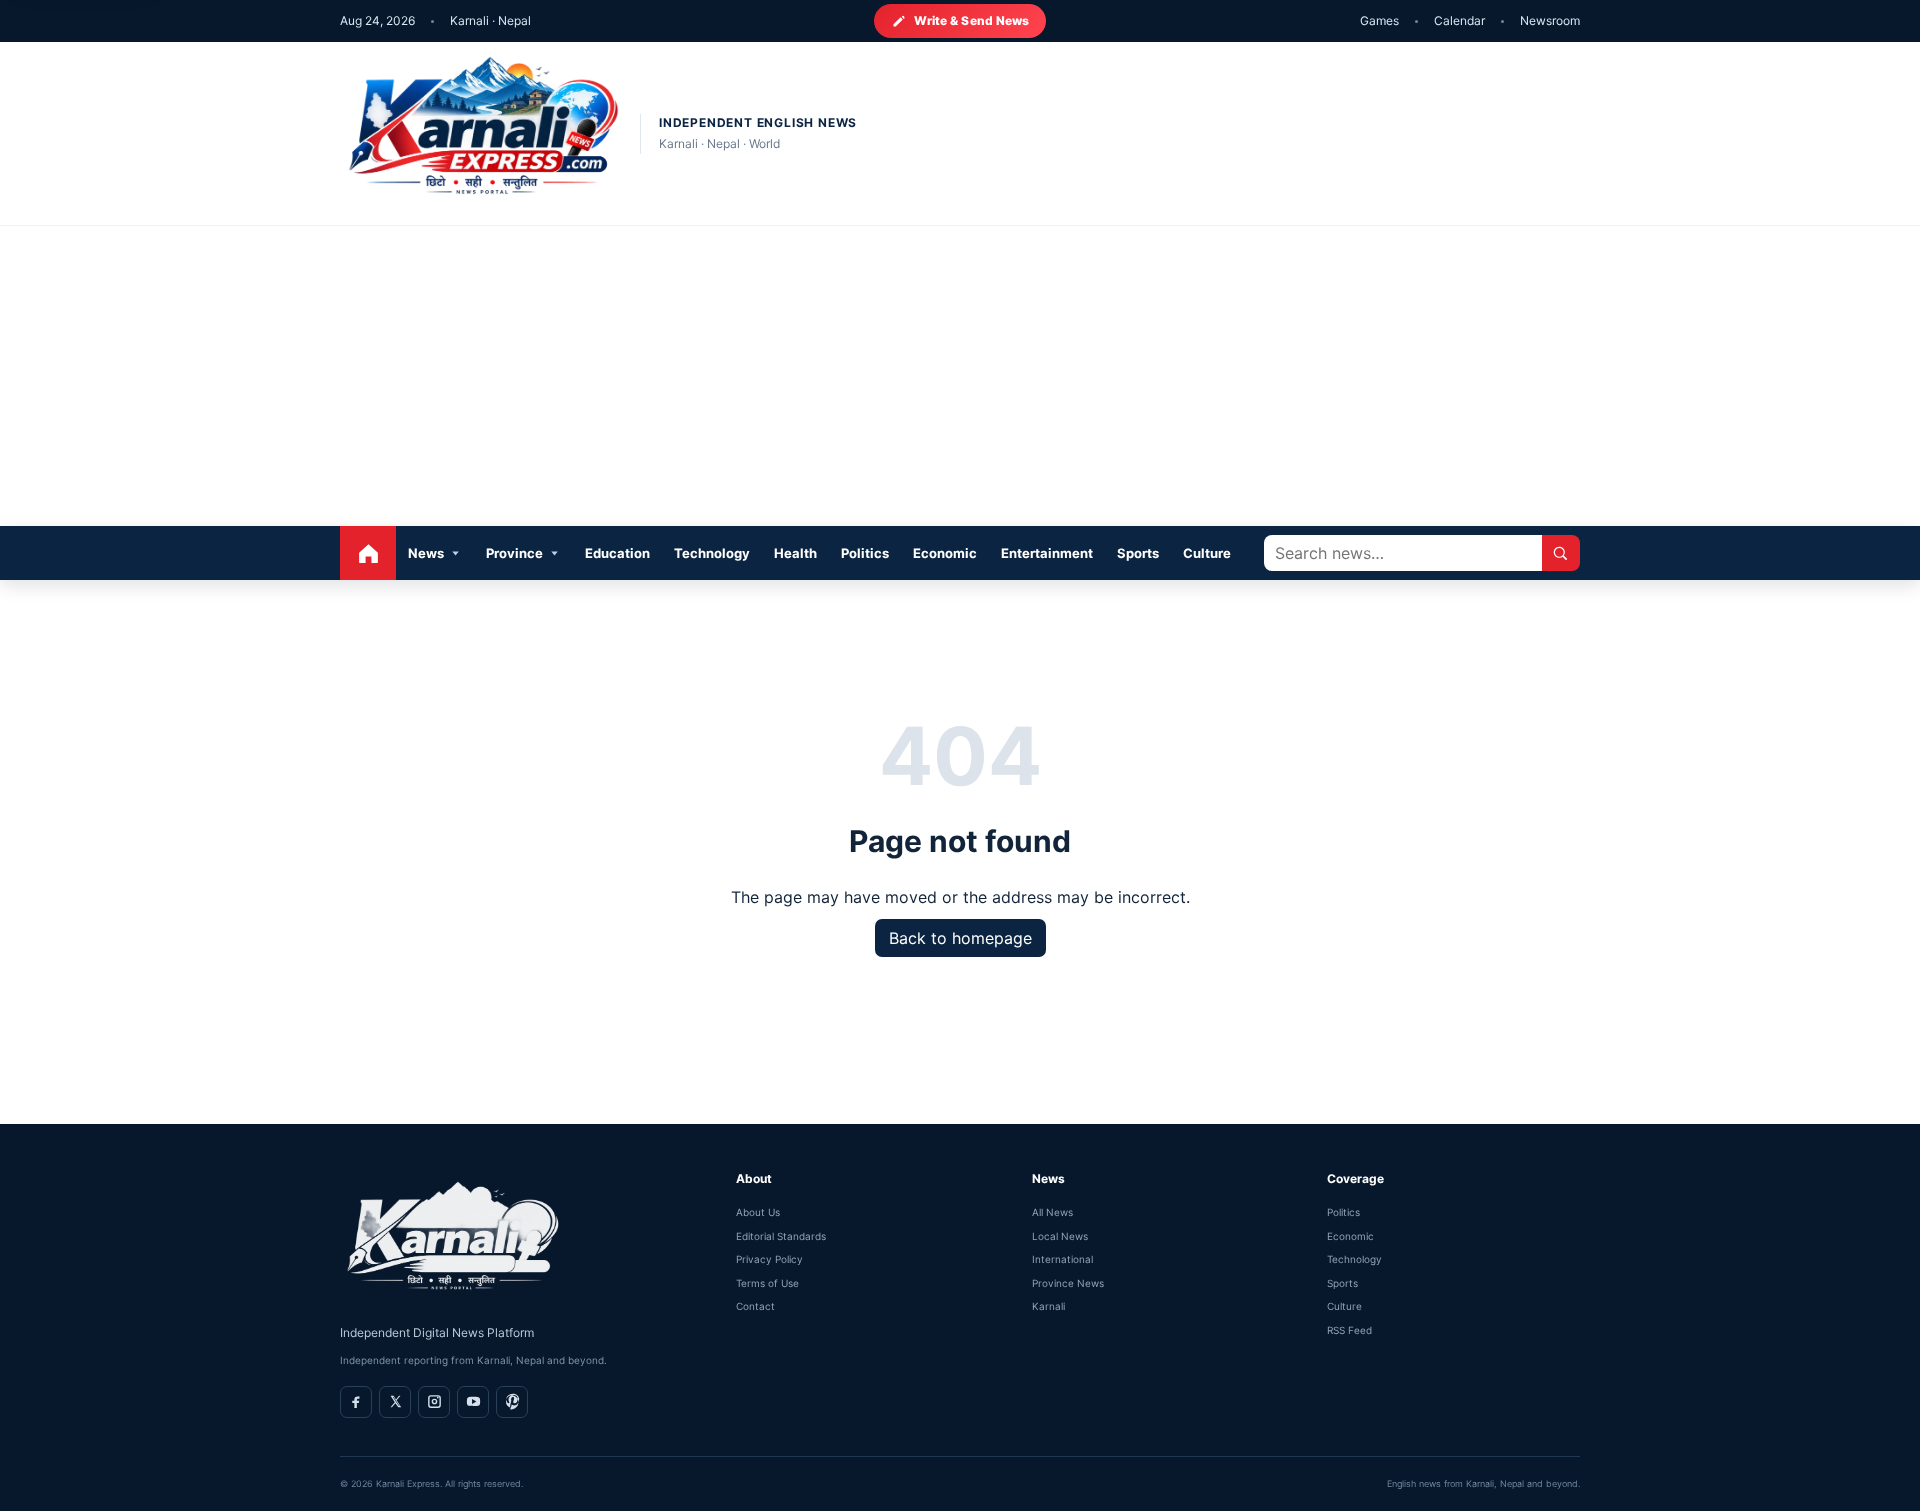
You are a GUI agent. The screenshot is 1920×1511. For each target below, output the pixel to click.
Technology (712, 553)
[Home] (368, 553)
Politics (865, 553)
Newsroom (1550, 20)
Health (795, 553)
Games (1379, 20)
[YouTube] (473, 1402)
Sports (1138, 553)
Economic (945, 553)
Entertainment (1047, 553)
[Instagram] (434, 1402)
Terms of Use (767, 1283)
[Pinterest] (512, 1402)
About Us (758, 1212)
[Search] (1561, 553)
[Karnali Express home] (480, 133)
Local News (1060, 1236)
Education (617, 553)
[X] (395, 1402)
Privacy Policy (769, 1259)
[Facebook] (356, 1402)
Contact (755, 1306)
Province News (1068, 1283)
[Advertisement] (960, 376)
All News (1052, 1212)
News (426, 553)
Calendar (1459, 20)
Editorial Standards (781, 1236)
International (1062, 1259)
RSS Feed (1349, 1330)
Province (514, 553)
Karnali (1048, 1306)
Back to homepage (960, 938)
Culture (1207, 553)
